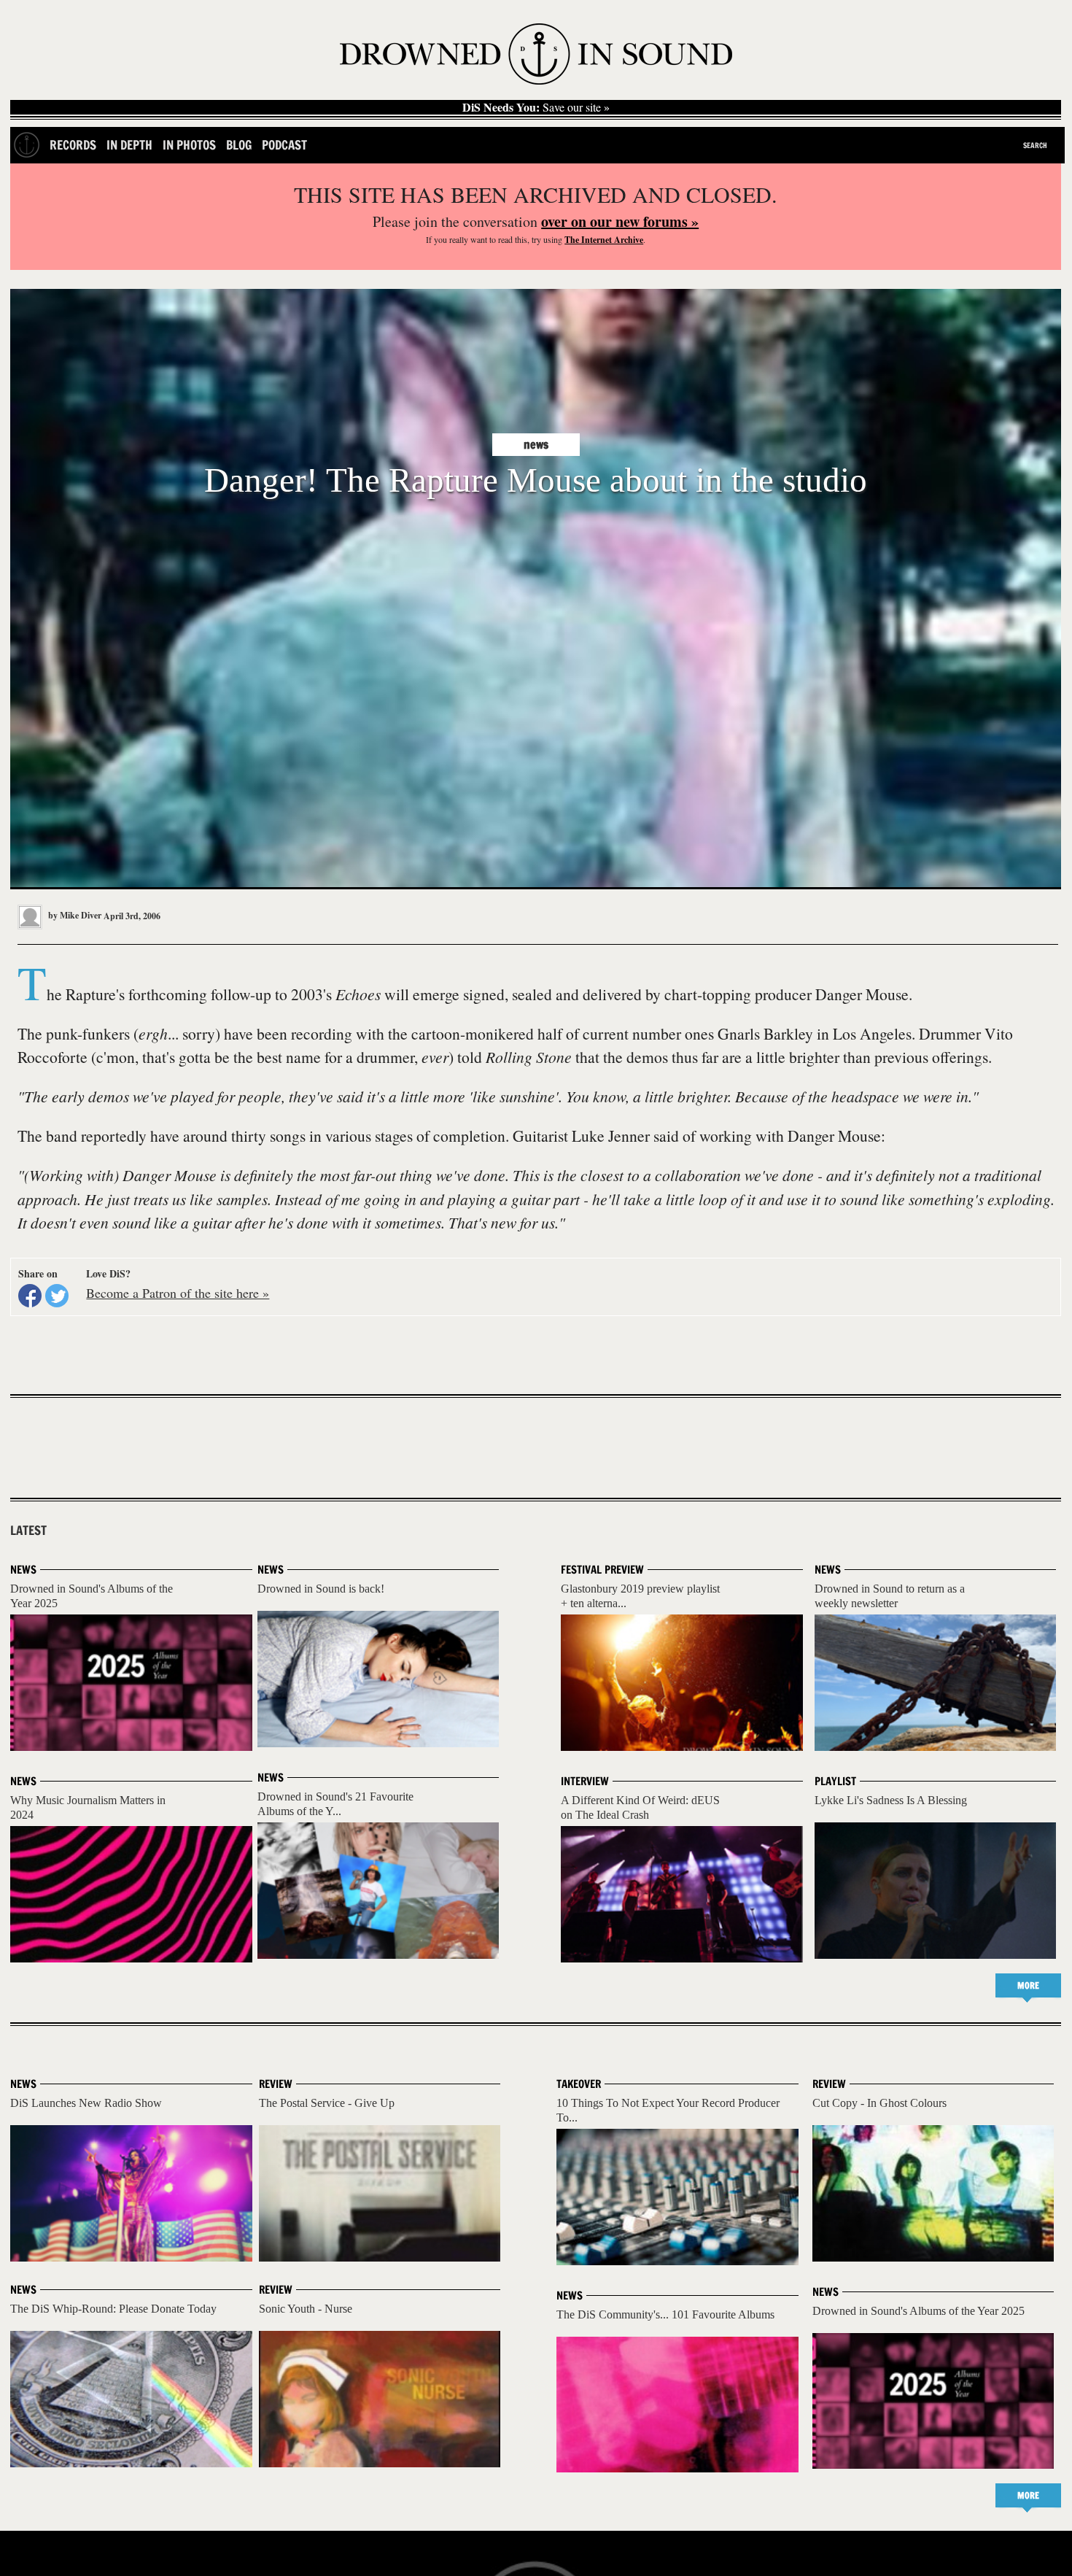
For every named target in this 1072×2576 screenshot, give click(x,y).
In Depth (129, 145)
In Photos (189, 145)
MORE (1028, 1985)
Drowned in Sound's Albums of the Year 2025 (918, 2311)
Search (1035, 145)
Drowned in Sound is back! (321, 1589)
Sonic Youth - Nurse (306, 2309)
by (74, 915)
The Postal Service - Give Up (327, 2103)
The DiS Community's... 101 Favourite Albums (665, 2314)
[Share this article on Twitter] (57, 1296)
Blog (239, 145)
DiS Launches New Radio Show (86, 2103)
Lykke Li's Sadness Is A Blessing (891, 1800)
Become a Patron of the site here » (178, 1293)
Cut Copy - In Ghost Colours (879, 2103)
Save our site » (536, 107)
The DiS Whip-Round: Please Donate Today (113, 2309)
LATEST (28, 1531)
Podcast (284, 145)
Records (73, 145)
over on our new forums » (620, 221)
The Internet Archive (604, 240)
